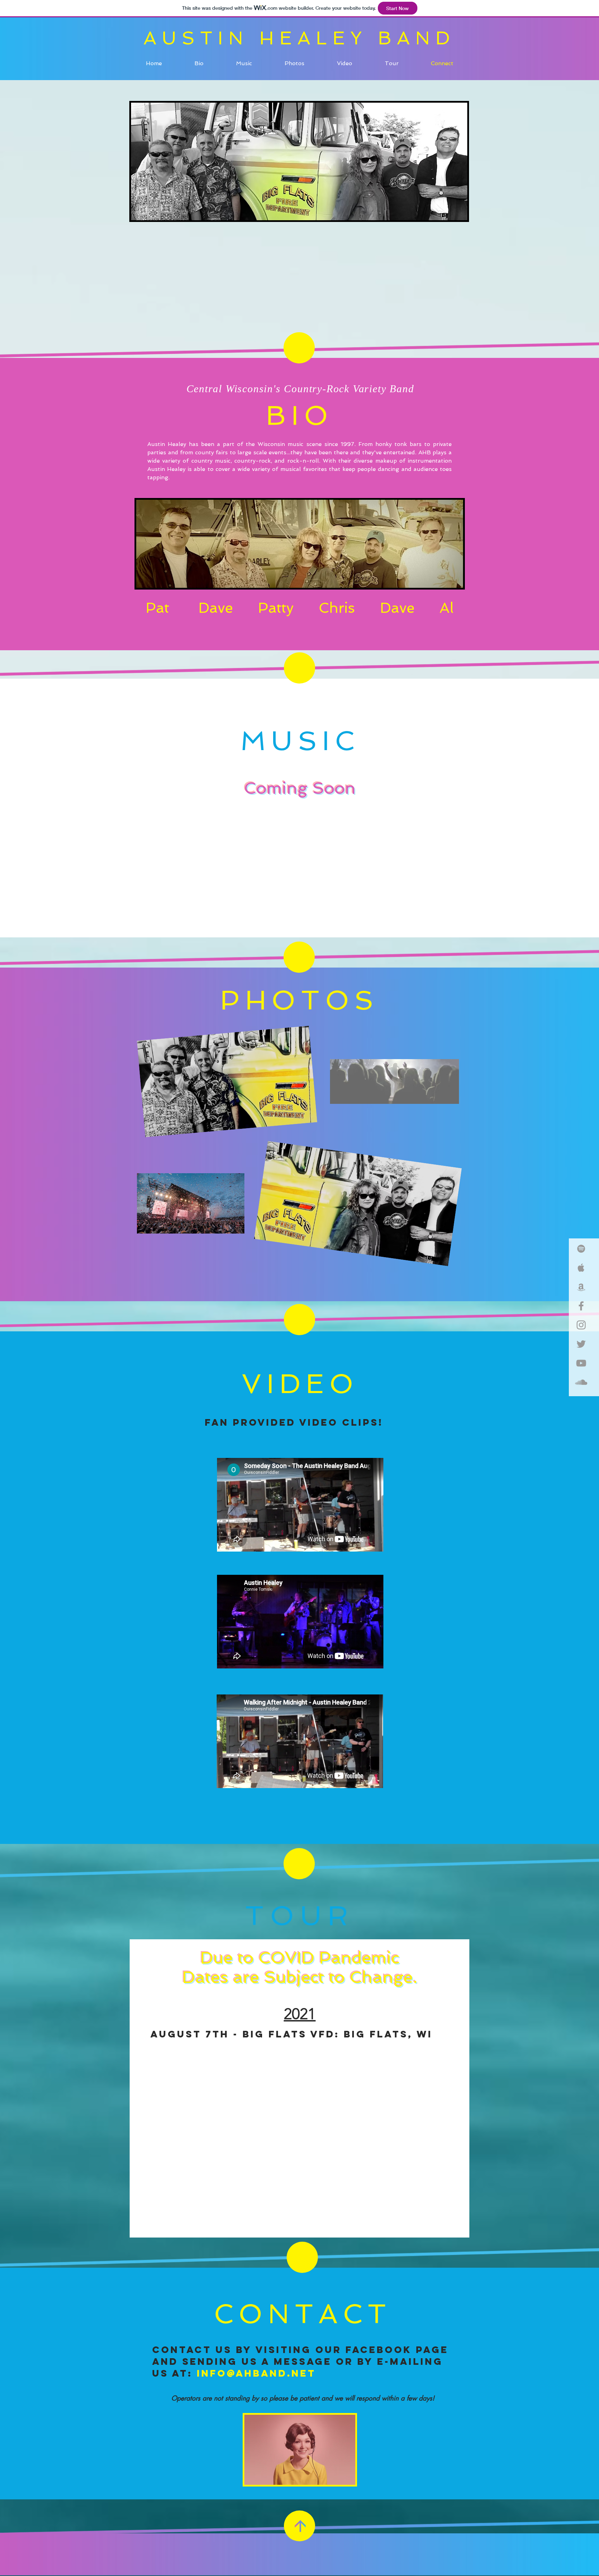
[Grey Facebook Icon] (581, 1306)
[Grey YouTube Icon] (581, 1363)
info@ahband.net (256, 2373)
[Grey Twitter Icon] (581, 1344)
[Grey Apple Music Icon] (581, 1268)
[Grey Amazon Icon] (581, 1287)
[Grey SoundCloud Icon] (581, 1382)
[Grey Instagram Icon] (581, 1325)
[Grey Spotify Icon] (581, 1249)
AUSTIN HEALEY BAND (299, 38)
